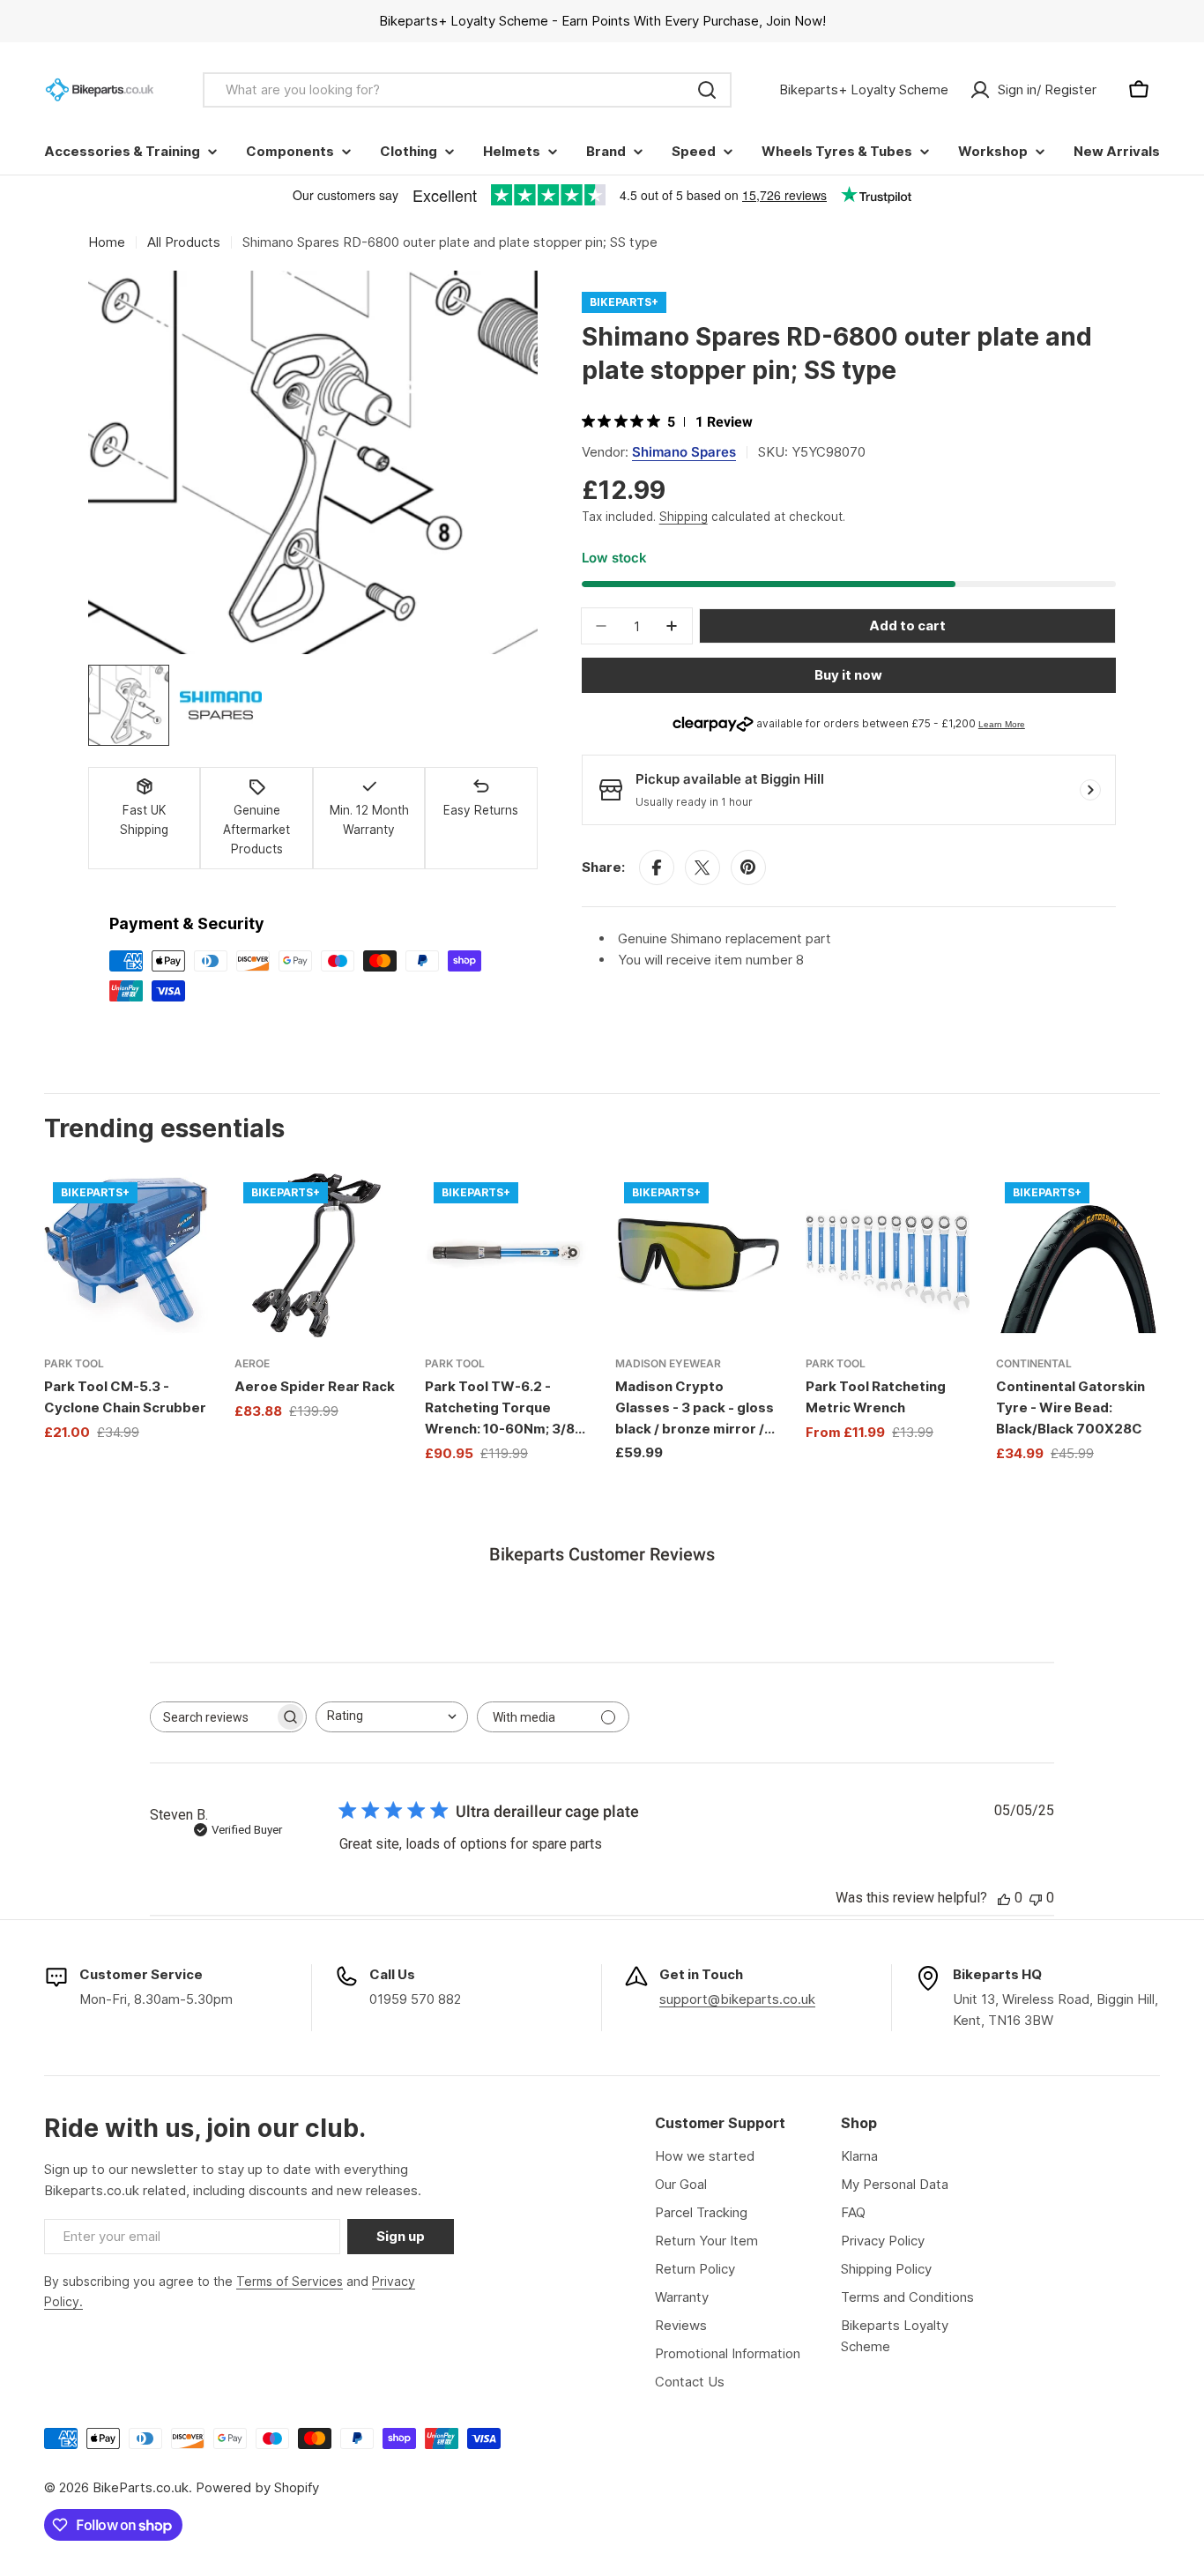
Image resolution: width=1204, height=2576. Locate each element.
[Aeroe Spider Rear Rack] (316, 1255)
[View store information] (1090, 790)
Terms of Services (290, 2281)
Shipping (684, 517)
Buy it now (848, 675)
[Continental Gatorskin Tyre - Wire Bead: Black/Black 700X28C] (1078, 1255)
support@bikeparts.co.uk (737, 1999)
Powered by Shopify (257, 2487)
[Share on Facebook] (657, 867)
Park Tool (74, 1363)
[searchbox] (212, 1717)
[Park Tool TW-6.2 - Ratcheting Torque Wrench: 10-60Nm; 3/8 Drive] (507, 1255)
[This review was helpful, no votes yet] (1004, 1898)
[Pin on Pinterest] (748, 867)
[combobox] (467, 90)
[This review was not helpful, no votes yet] (1036, 1898)
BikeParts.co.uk (141, 2487)
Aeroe (252, 1363)
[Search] (707, 90)
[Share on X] (702, 867)
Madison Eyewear (668, 1363)
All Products (184, 242)
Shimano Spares (684, 452)
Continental (1034, 1363)
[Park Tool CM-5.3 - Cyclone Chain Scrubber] (126, 1255)
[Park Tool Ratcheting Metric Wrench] (888, 1255)
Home (107, 242)
